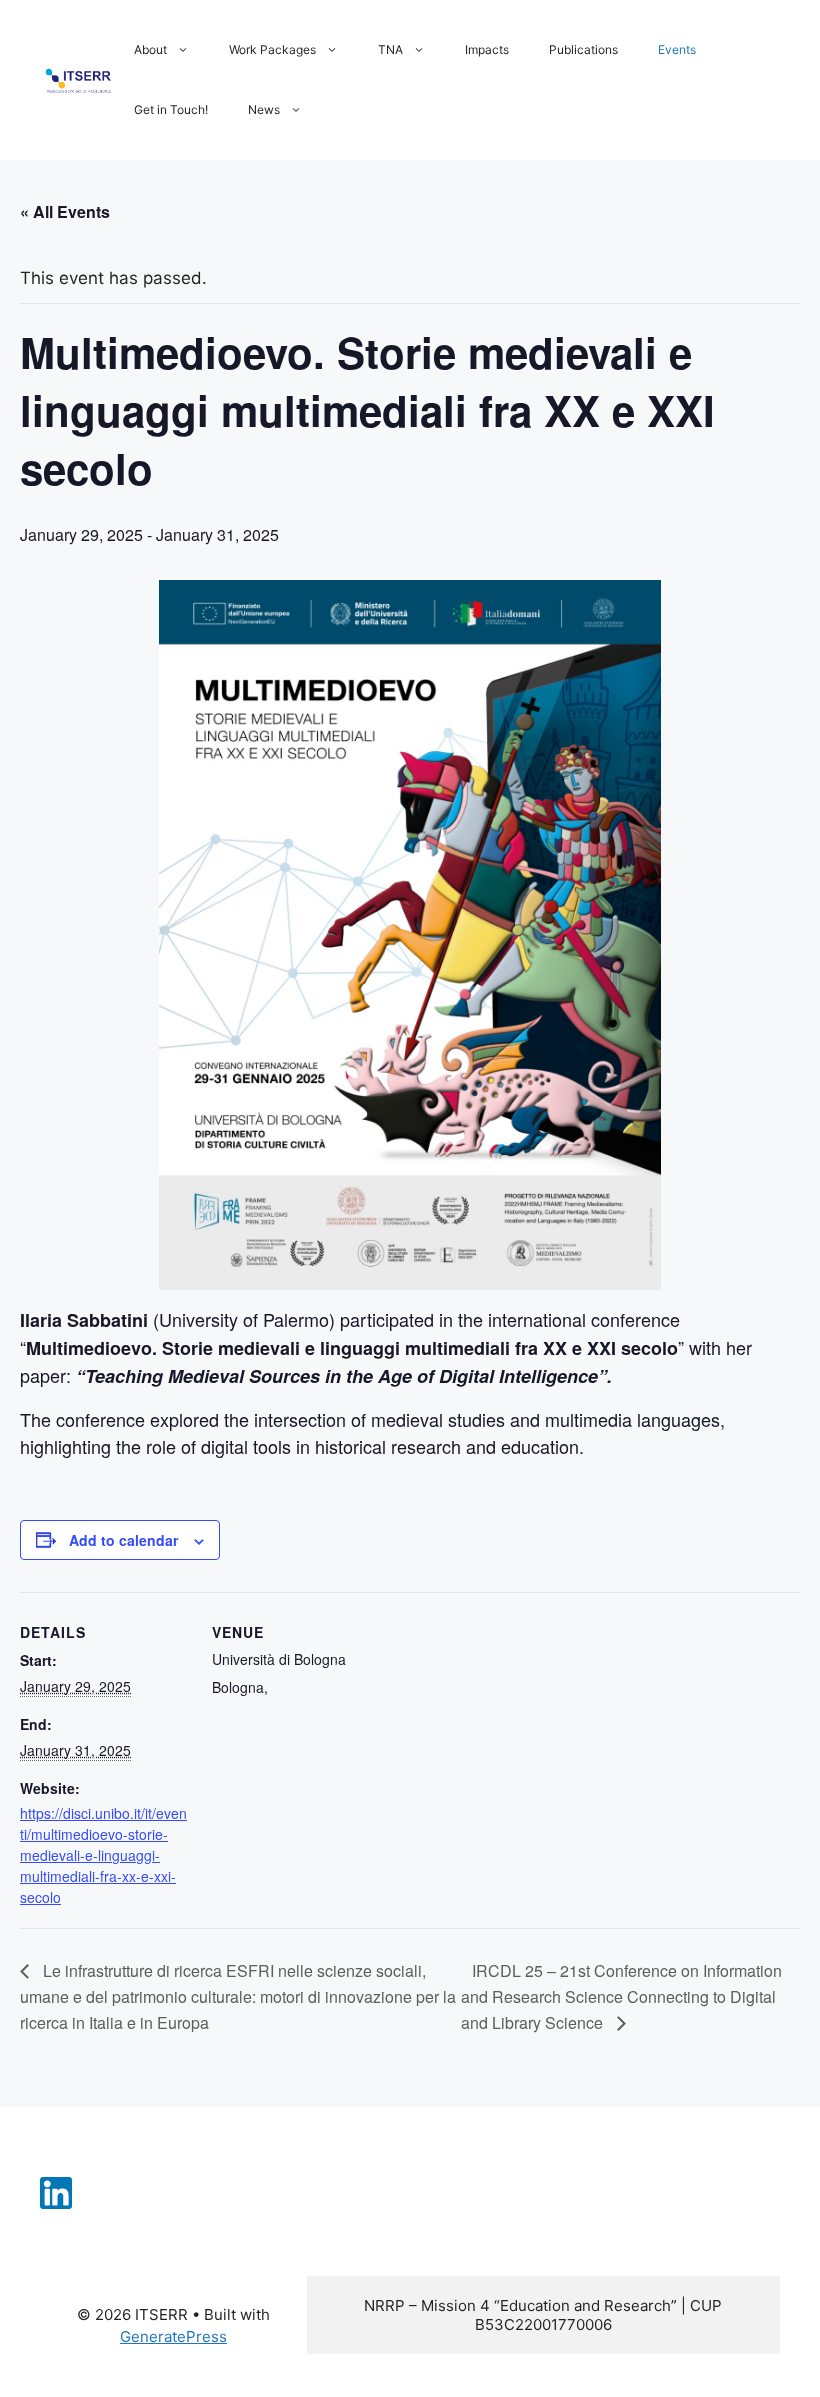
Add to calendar (123, 1540)
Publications (583, 49)
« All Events (65, 211)
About (150, 49)
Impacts (487, 49)
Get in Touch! (171, 109)
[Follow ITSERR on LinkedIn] (56, 2203)
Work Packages (272, 49)
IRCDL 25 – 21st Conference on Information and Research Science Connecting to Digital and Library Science (621, 1996)
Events (677, 49)
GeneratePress (173, 2336)
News (264, 109)
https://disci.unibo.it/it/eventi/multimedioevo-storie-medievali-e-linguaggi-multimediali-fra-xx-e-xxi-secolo (103, 1855)
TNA (390, 49)
